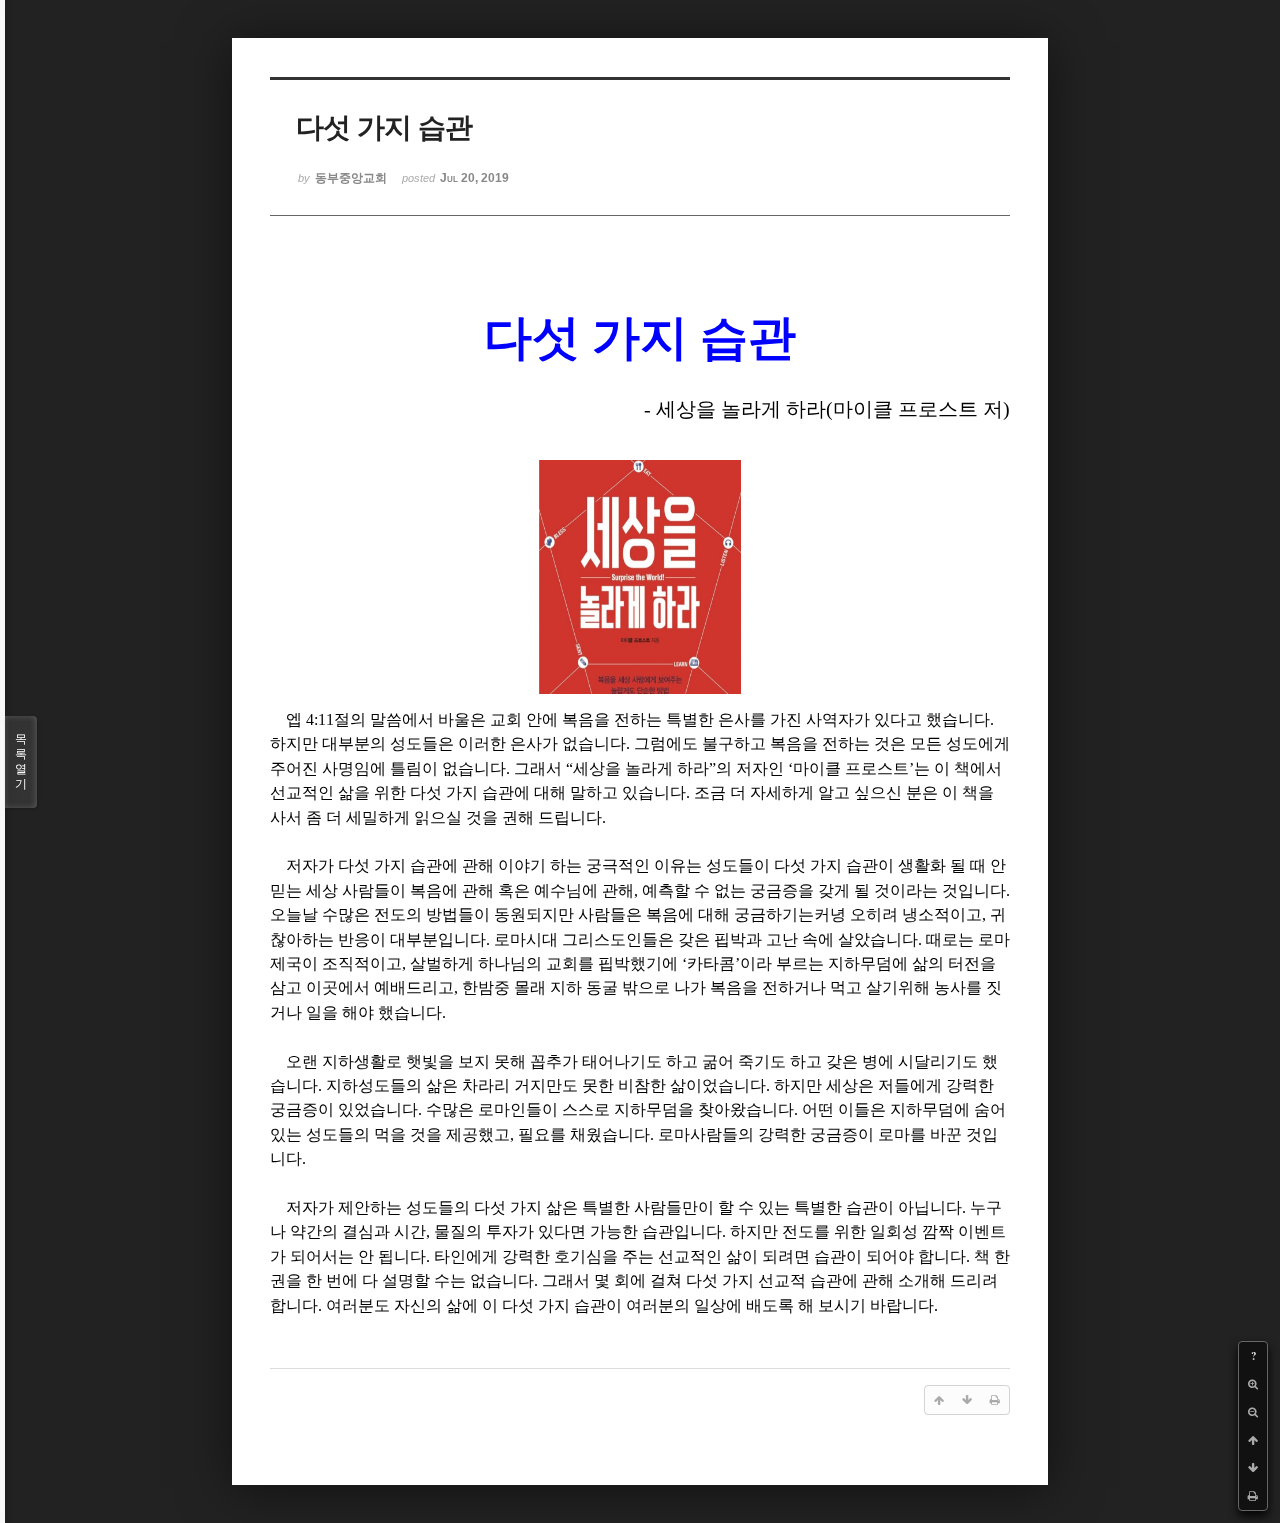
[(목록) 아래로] (1253, 1468)
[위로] (1253, 1440)
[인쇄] (1253, 1496)
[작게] (1253, 1412)
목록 (21, 761)
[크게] (1253, 1384)
